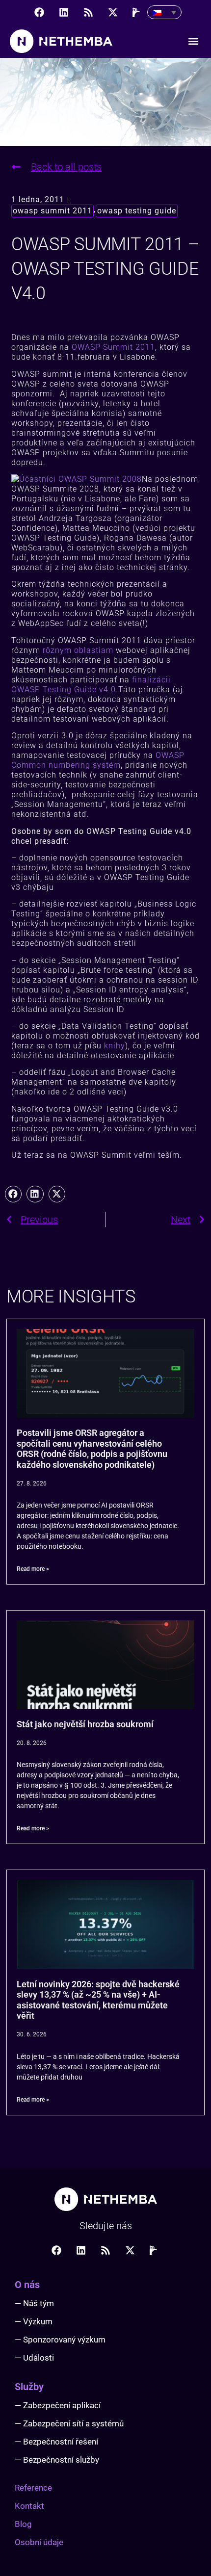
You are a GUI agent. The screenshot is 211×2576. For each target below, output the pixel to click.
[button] (193, 41)
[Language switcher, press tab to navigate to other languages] (164, 12)
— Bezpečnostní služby (57, 2460)
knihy (115, 1046)
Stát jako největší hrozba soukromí (85, 1724)
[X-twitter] (113, 12)
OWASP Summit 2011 (113, 347)
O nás (27, 2285)
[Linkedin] (64, 12)
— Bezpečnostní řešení (56, 2442)
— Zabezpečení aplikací (58, 2405)
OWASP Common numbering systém (98, 760)
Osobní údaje (39, 2542)
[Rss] (88, 12)
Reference (33, 2488)
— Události (34, 2358)
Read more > (33, 1569)
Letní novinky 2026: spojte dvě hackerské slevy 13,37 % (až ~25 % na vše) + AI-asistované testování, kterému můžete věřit (98, 2000)
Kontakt (29, 2506)
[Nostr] (137, 12)
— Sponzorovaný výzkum (60, 2340)
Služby (29, 2387)
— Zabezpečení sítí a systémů (69, 2423)
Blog (23, 2524)
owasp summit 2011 (53, 211)
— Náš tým (34, 2303)
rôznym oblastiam (78, 650)
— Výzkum (34, 2321)
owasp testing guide (137, 211)
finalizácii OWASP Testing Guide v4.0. (91, 685)
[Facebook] (39, 12)
